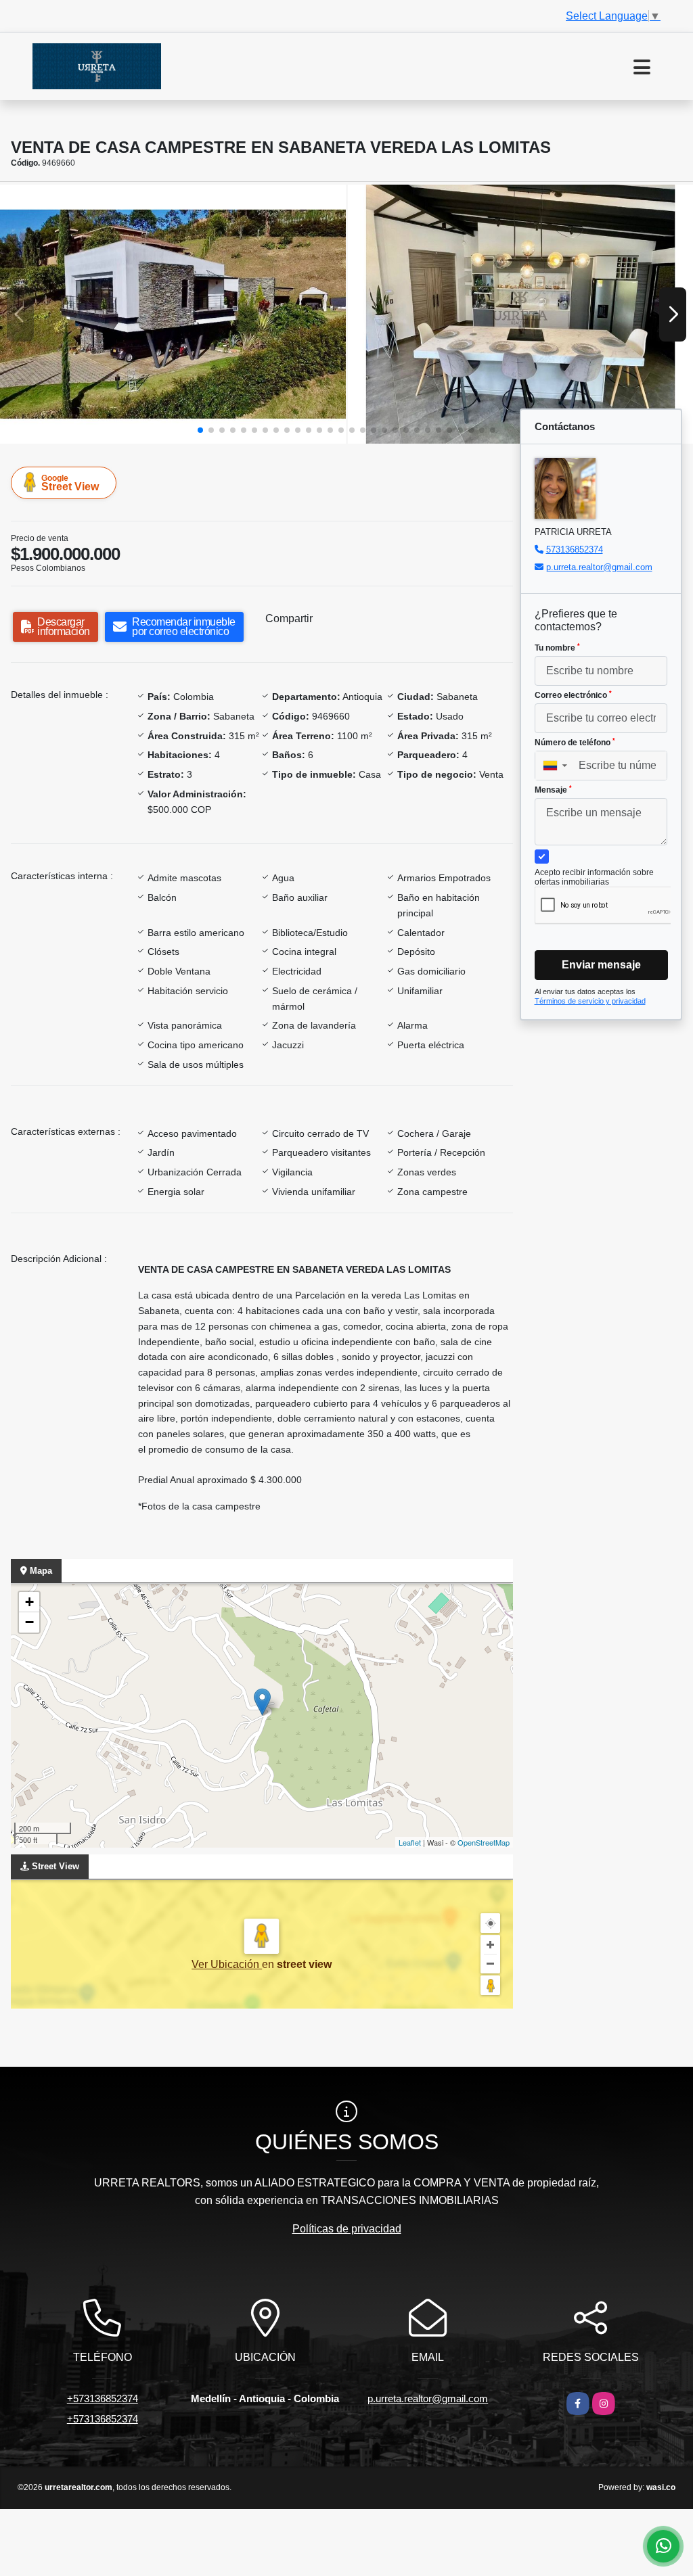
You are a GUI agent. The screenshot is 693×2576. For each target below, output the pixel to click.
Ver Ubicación (227, 1964)
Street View (70, 483)
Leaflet (410, 1842)
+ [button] (29, 1602)
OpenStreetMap (484, 1842)
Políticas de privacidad (347, 2229)
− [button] (29, 1622)
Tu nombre (557, 648)
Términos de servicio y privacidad (590, 1001)
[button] (200, 430)
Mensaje (553, 790)
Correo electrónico (573, 695)
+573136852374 (103, 2398)
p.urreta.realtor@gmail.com (599, 567)
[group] (173, 314)
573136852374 (575, 549)
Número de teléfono (575, 743)
